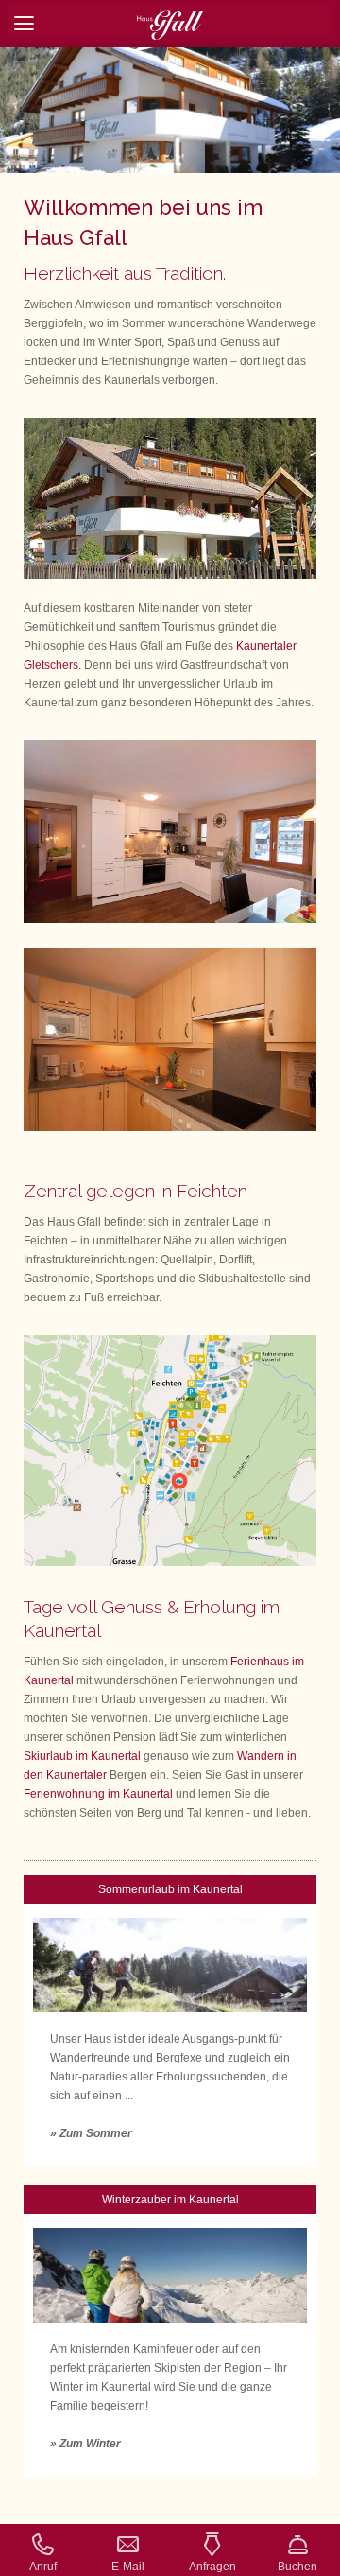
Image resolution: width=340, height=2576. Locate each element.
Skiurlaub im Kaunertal (82, 1756)
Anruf (43, 2567)
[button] (170, 24)
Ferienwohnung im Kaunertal (98, 1794)
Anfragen (212, 2567)
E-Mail (128, 2567)
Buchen (297, 2567)
